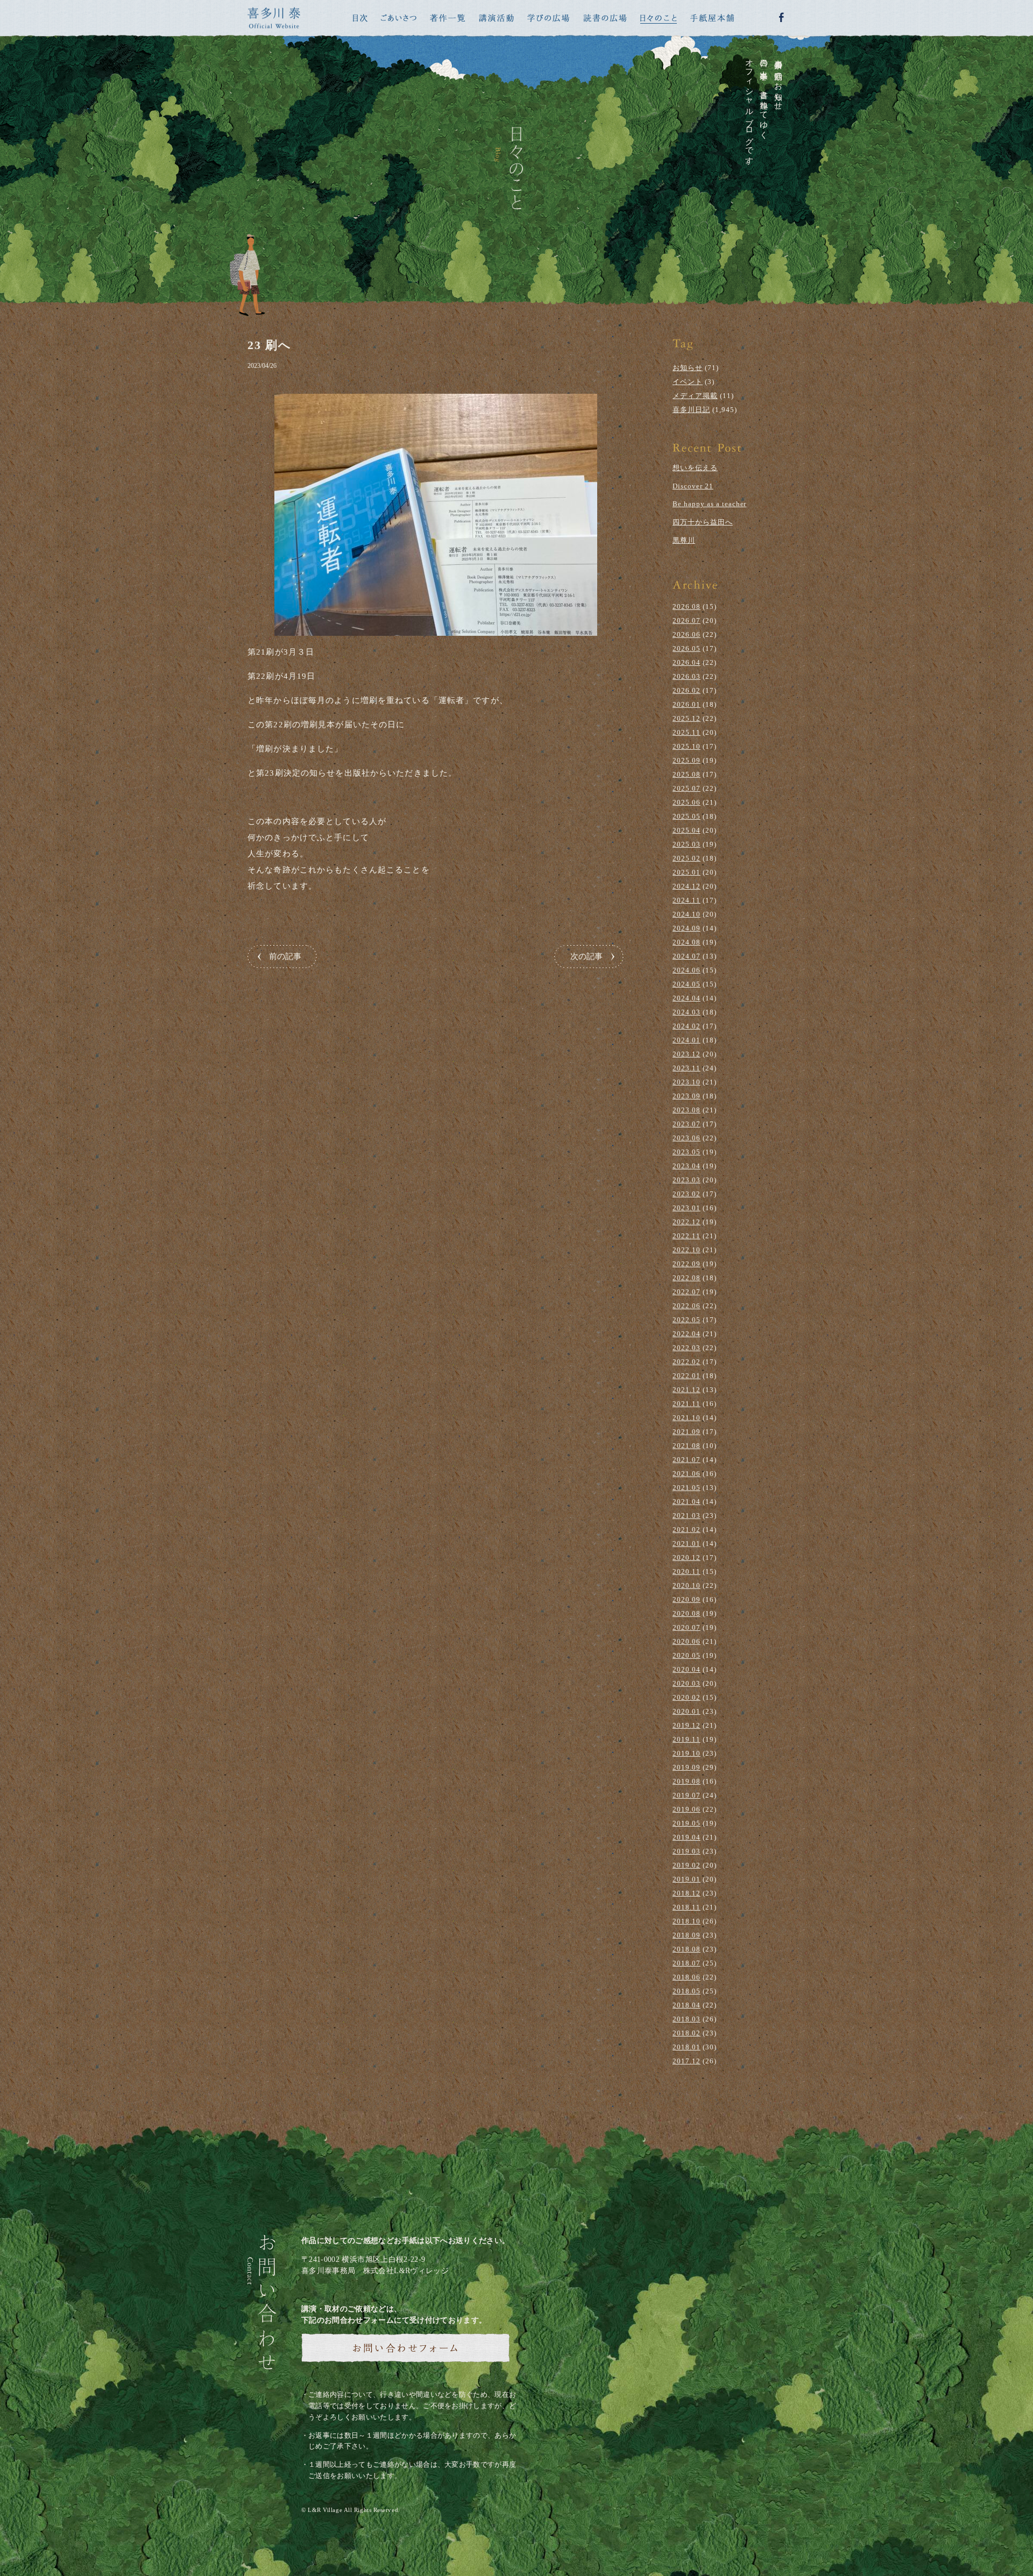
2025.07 (687, 788)
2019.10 (687, 1753)
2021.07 (687, 1460)
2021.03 (687, 1516)
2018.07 (687, 1963)
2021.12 (687, 1390)
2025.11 (687, 732)
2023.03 (687, 1180)
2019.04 (687, 1837)
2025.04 (687, 830)
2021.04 (687, 1502)
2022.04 (687, 1334)
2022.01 (687, 1376)
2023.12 (687, 1054)
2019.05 (687, 1823)
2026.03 (687, 676)
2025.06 (687, 802)
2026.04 (687, 662)
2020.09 (687, 1599)
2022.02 (687, 1362)
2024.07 (687, 956)
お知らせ (688, 368)
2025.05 (687, 816)
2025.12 (687, 718)
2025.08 (687, 774)
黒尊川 (684, 540)
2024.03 (687, 1012)
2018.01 (687, 2047)
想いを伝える (695, 468)
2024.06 (687, 970)
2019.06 (687, 1809)
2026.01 (687, 704)
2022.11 (687, 1236)
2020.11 (687, 1571)
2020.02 (687, 1697)
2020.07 (687, 1627)
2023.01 (687, 1208)
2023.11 (687, 1068)
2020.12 (687, 1557)
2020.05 (687, 1655)
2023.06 (687, 1138)
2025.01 (687, 872)
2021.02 (687, 1530)
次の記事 (586, 956)
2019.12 (687, 1725)
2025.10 (687, 746)
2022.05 (687, 1320)
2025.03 (687, 844)
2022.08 (687, 1278)
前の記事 (285, 956)
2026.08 (687, 606)
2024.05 (687, 984)
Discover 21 (693, 486)
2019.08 (687, 1781)
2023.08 (687, 1110)
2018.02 (687, 2033)
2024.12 (687, 886)
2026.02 (687, 690)
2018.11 (687, 1907)
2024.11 (687, 900)
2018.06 (687, 1977)
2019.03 (687, 1851)
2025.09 (687, 760)
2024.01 (687, 1040)
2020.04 (687, 1669)
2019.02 (687, 1865)
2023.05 (687, 1152)
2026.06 (687, 634)
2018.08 (687, 1949)
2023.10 (687, 1082)
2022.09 (687, 1264)
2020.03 (687, 1683)
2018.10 (687, 1921)
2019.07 (687, 1795)
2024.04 (687, 998)
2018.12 (687, 1893)
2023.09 (687, 1096)
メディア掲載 (695, 396)
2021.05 (687, 1488)
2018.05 (687, 1991)
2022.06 (687, 1306)
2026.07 (687, 620)
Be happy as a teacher (709, 504)
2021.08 (687, 1446)
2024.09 (687, 928)
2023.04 (687, 1166)
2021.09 (687, 1432)
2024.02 (687, 1026)
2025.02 (687, 858)
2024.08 (687, 942)
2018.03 (687, 2019)
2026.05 (687, 648)
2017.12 (687, 2061)
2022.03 (687, 1348)
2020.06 (687, 1641)
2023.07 (687, 1124)
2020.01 (687, 1711)
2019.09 (687, 1767)
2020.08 (687, 1613)
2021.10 (687, 1418)
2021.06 (687, 1474)
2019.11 (687, 1739)
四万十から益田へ (703, 522)
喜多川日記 (691, 410)
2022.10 (687, 1250)
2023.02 (687, 1194)
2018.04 (687, 2005)
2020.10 (687, 1585)
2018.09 (687, 1935)
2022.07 (687, 1292)
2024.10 (687, 914)
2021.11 (687, 1404)
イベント (688, 382)
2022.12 (687, 1222)
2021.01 (687, 1544)
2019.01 (687, 1879)
